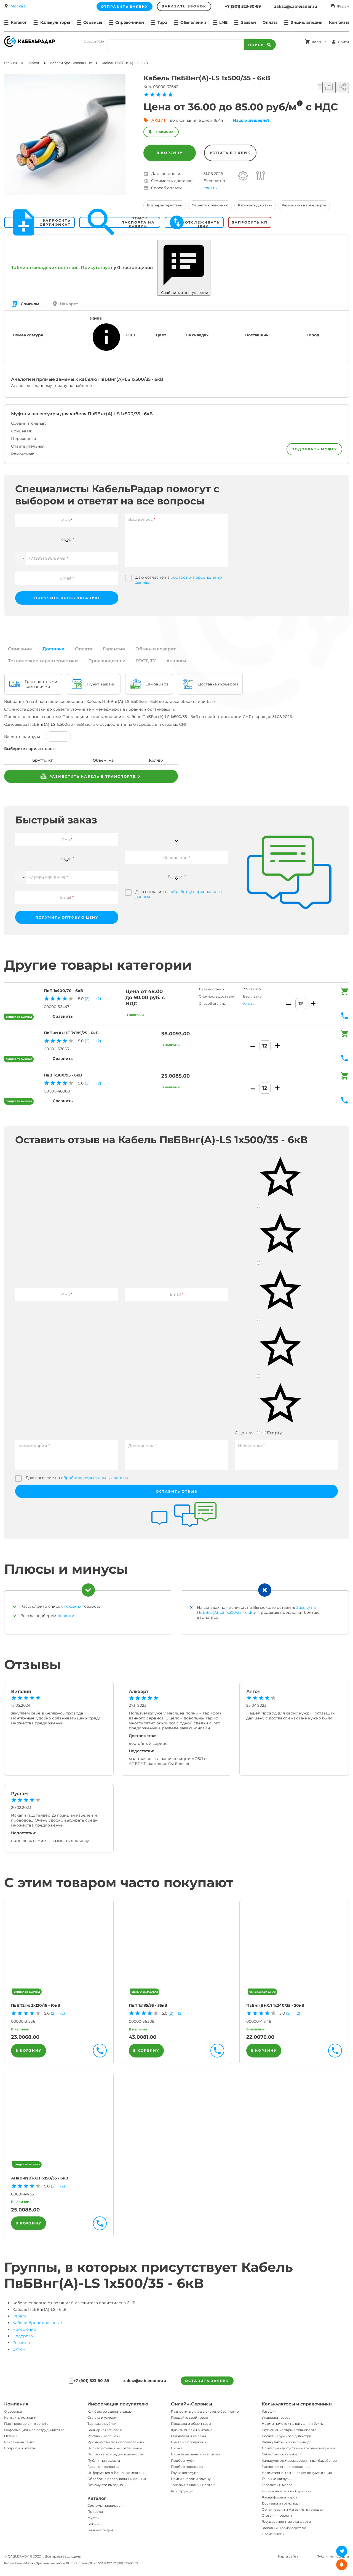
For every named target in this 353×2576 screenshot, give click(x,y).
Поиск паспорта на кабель (138, 222)
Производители (107, 661)
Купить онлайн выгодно (192, 2430)
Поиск (256, 45)
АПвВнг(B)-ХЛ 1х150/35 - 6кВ (40, 2178)
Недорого (23, 2336)
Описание (20, 649)
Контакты (339, 22)
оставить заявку (207, 2381)
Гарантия (114, 649)
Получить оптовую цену (67, 917)
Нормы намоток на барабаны (287, 2491)
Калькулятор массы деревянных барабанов (299, 2461)
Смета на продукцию (189, 2442)
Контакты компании (21, 2417)
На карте (69, 304)
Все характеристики (165, 205)
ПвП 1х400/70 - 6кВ (63, 991)
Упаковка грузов (276, 2417)
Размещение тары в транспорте (289, 2430)
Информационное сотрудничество (34, 2430)
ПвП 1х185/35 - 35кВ (148, 2005)
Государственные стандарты (286, 2521)
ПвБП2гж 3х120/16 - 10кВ (36, 2005)
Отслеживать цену (202, 222)
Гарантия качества (103, 2467)
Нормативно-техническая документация (297, 2473)
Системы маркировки (106, 2505)
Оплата (270, 22)
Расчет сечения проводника (286, 2467)
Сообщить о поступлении (184, 293)
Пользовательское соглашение (115, 2448)
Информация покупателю (118, 2404)
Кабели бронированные (37, 2323)
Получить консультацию (67, 598)
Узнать (210, 188)
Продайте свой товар (189, 2417)
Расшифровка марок (280, 2497)
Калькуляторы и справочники (297, 2404)
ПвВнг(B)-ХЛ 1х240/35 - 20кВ (275, 2005)
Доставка (54, 649)
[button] (20, 558)
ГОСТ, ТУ (146, 661)
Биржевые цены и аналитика (196, 2454)
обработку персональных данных (95, 1478)
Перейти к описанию (210, 205)
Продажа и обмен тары (191, 2424)
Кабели (20, 2316)
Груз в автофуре (185, 2473)
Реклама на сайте (19, 2442)
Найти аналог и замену (191, 2479)
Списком (30, 304)
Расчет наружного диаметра (286, 2436)
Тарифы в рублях (102, 2424)
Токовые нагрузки (277, 2479)
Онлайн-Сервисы (192, 2404)
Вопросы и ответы (20, 2448)
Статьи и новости (277, 2515)
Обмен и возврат (156, 649)
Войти (343, 42)
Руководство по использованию (116, 2442)
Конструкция (182, 2491)
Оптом (19, 2349)
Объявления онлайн (188, 2436)
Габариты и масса (277, 2485)
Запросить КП (250, 222)
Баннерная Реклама (105, 2430)
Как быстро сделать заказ (109, 2411)
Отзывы (11, 2436)
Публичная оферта (104, 2461)
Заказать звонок (184, 6)
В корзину (170, 153)
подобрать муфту (314, 449)
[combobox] (67, 536)
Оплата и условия (103, 2417)
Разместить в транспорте (304, 205)
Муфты (93, 2518)
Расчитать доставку (255, 205)
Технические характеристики (43, 661)
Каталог (97, 2498)
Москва (18, 6)
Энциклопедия (100, 2530)
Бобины (94, 2524)
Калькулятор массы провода (287, 2442)
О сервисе (13, 2411)
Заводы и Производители (284, 2528)
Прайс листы (273, 2534)
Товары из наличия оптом (193, 2485)
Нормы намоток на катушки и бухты (293, 2424)
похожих (72, 1606)
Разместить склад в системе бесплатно (205, 2411)
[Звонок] (71, 2381)
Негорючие (24, 2329)
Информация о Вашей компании (116, 2473)
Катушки (269, 2411)
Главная (11, 63)
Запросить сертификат (55, 222)
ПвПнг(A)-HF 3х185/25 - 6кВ (71, 1033)
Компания (16, 2404)
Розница (21, 2343)
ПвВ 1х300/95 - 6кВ (63, 1075)
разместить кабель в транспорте (92, 776)
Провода (95, 2512)
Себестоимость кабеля (282, 2454)
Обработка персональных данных (117, 2479)
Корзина (319, 42)
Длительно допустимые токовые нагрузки (298, 2448)
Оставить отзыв (177, 1491)
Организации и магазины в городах (292, 2509)
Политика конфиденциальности (115, 2454)
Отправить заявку (125, 6)
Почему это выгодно (105, 2485)
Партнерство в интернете (26, 2424)
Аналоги (176, 661)
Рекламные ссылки (104, 2436)
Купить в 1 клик (230, 153)
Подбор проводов (187, 2467)
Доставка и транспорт (281, 2503)
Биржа (177, 2448)
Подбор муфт (183, 2461)
